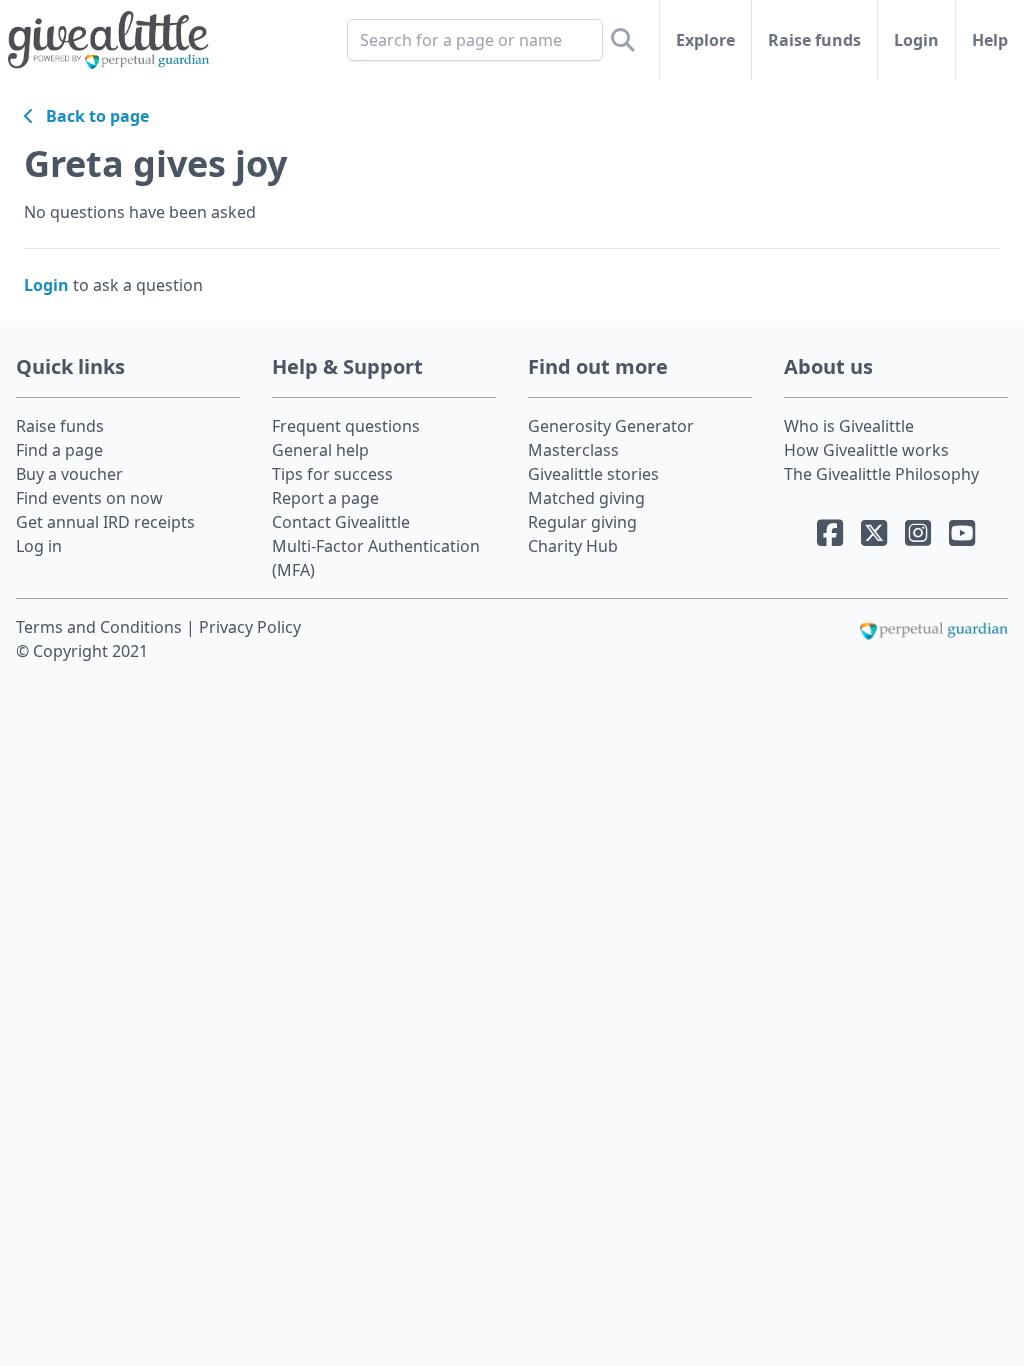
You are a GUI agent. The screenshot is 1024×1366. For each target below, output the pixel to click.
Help (990, 40)
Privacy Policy (250, 627)
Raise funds (814, 40)
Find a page (59, 450)
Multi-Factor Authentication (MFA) (376, 558)
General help (320, 450)
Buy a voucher (69, 474)
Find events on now (89, 498)
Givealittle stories (593, 474)
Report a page (325, 498)
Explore (705, 40)
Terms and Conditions (101, 627)
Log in (39, 546)
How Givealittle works (866, 450)
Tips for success (332, 474)
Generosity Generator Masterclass (611, 438)
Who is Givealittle (849, 426)
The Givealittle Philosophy (881, 474)
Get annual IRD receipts (105, 522)
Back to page (91, 116)
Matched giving (586, 498)
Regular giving (582, 522)
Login (916, 40)
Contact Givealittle (341, 522)
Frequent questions (346, 426)
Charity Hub (573, 546)
